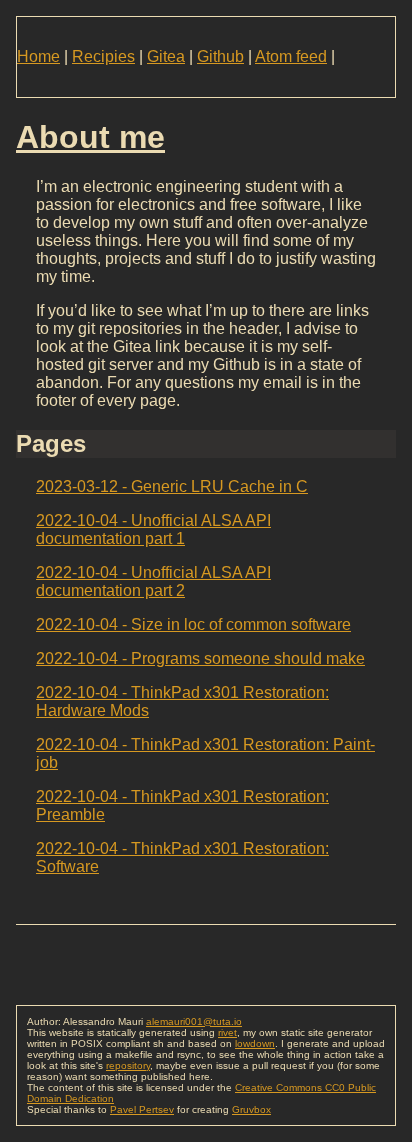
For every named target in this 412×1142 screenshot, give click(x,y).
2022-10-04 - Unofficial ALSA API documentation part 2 (153, 581)
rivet (227, 1032)
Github (220, 56)
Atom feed (291, 56)
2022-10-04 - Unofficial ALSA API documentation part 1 (153, 529)
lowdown (255, 1043)
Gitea (166, 56)
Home (38, 56)
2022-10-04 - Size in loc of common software (193, 624)
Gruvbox (251, 1109)
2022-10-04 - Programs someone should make (200, 658)
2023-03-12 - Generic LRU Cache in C (172, 486)
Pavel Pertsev (142, 1109)
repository (128, 1065)
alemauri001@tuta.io (194, 1021)
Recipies (103, 56)
